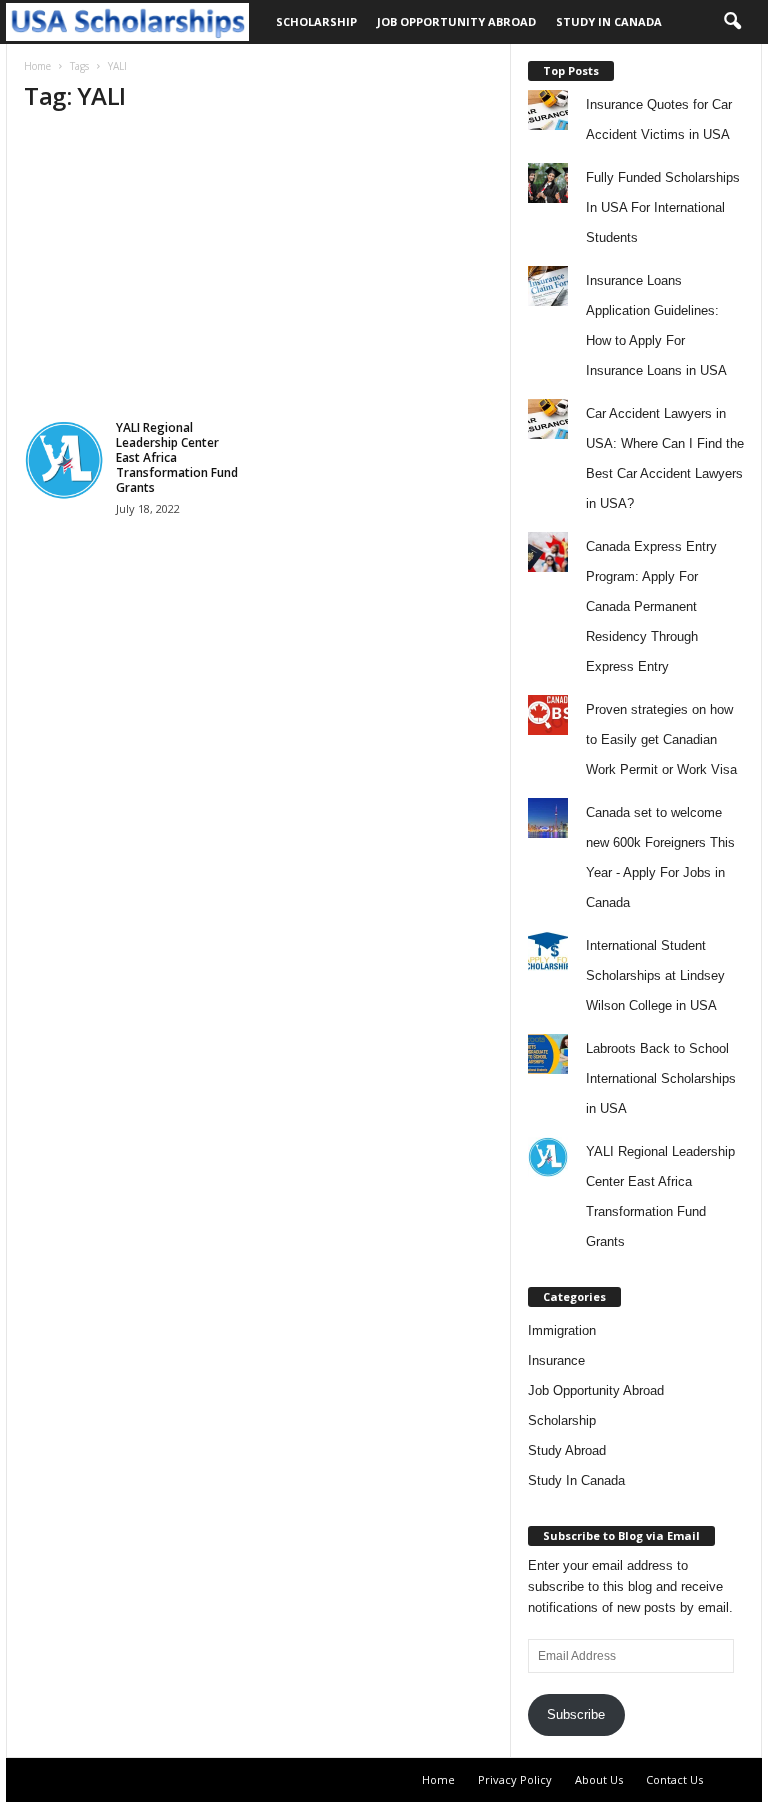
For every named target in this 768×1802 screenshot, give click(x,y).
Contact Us (674, 1779)
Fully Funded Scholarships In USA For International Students (663, 207)
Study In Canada (609, 21)
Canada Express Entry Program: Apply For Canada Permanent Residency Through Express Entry (651, 606)
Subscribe (576, 1714)
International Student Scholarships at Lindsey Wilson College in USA (655, 975)
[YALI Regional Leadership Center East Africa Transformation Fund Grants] (64, 460)
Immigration (562, 1330)
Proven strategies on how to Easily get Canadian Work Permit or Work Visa (661, 739)
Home (37, 66)
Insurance (556, 1360)
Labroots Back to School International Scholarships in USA (661, 1078)
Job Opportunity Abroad (456, 21)
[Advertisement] (258, 272)
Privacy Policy (515, 1779)
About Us (599, 1779)
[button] (732, 22)
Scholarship (316, 21)
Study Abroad (567, 1450)
